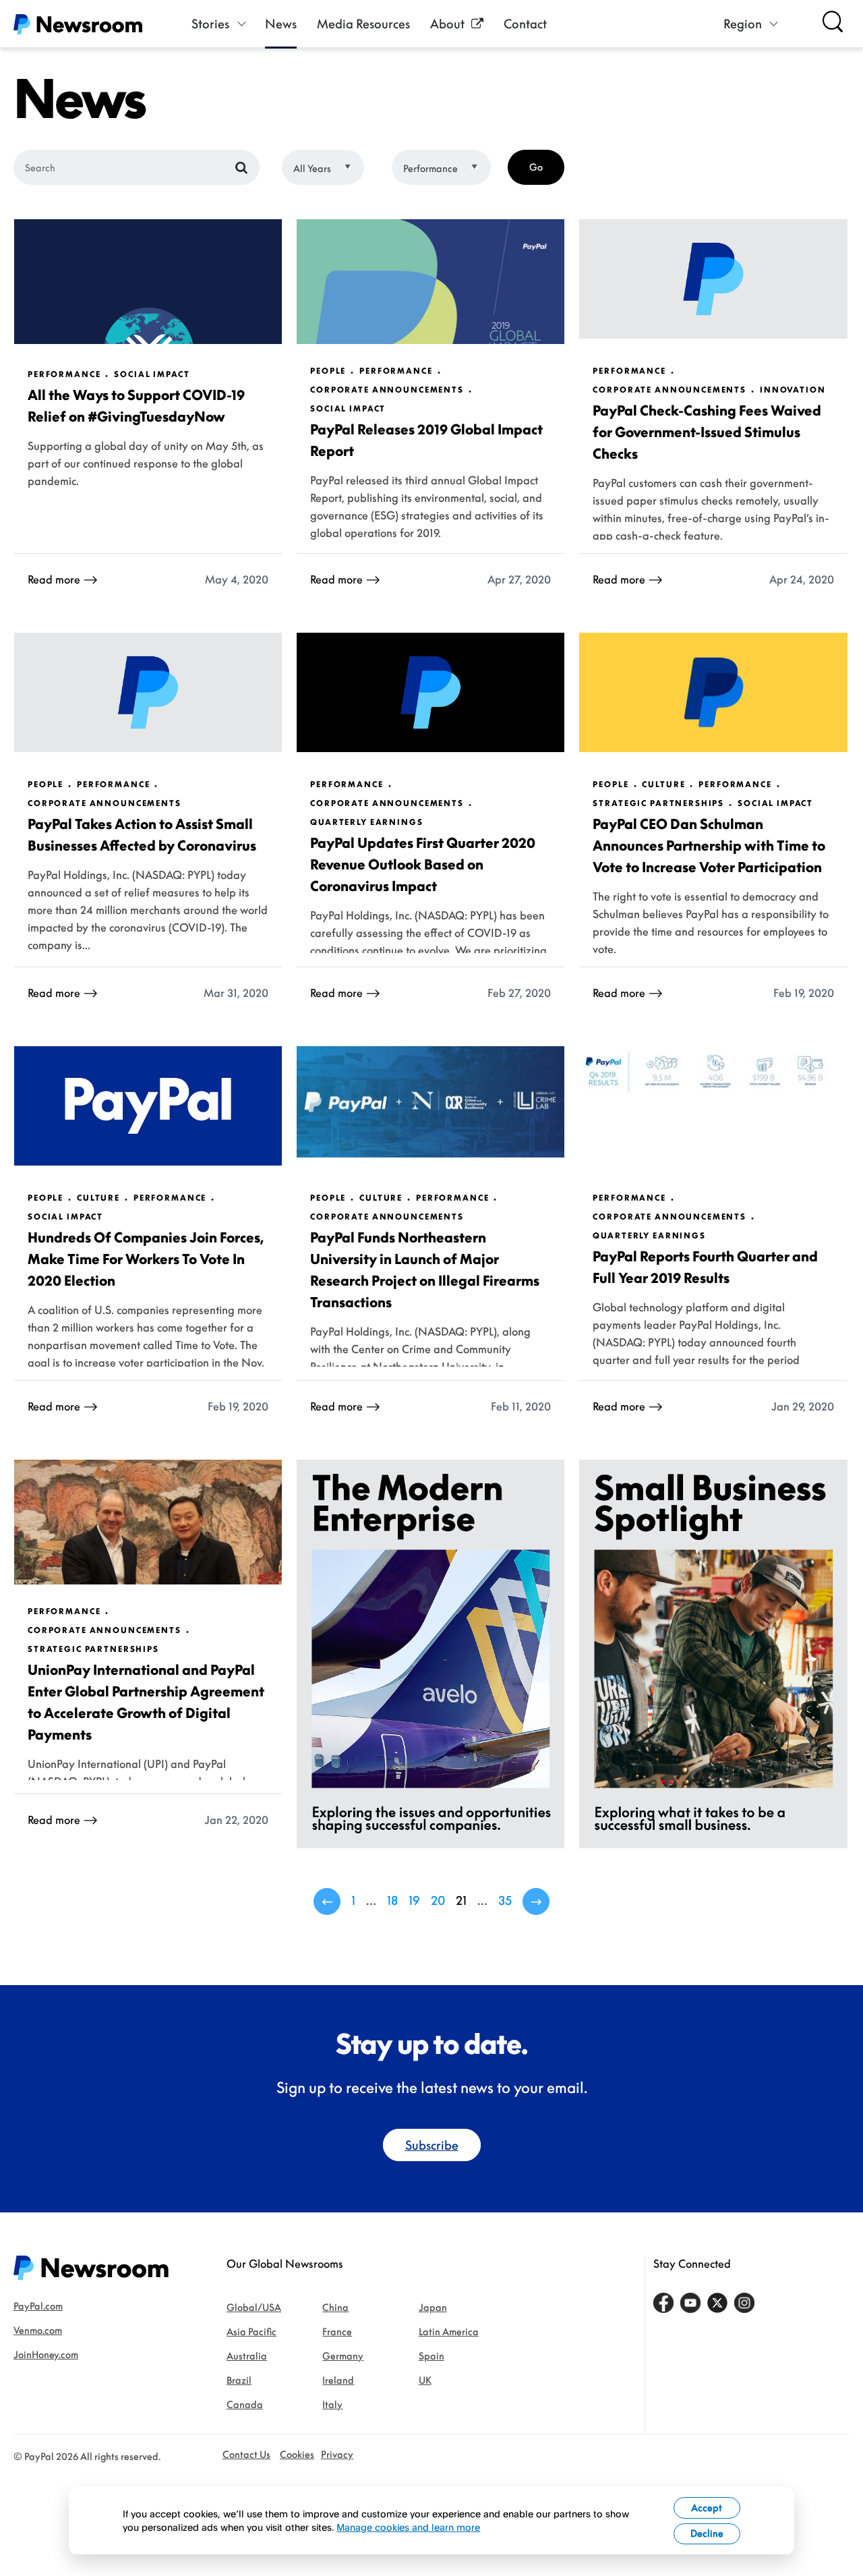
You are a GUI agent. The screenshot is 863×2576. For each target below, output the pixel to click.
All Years (312, 168)
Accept (707, 2508)
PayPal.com (38, 2306)
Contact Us (246, 2454)
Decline (707, 2533)
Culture (663, 784)
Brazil (239, 2380)
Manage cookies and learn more (408, 2527)
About (447, 24)
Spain (431, 2356)
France (337, 2331)
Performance (430, 168)
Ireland (338, 2380)
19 (414, 1900)
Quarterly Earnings (366, 822)
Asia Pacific (251, 2331)
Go (536, 167)
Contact (525, 24)
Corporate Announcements (387, 390)
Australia (247, 2356)
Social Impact (152, 374)
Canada (245, 2404)
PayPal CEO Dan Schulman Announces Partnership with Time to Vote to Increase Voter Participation (709, 845)
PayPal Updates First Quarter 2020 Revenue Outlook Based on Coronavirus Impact (423, 864)
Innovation (793, 390)
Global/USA (254, 2307)
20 (438, 1900)
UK (425, 2380)
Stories (210, 24)
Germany (343, 2356)
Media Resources (363, 24)
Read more (54, 579)
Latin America (449, 2331)
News (281, 24)
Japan (433, 2307)
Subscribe (432, 2145)
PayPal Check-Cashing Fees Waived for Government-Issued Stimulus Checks (707, 432)
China (335, 2307)
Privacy (337, 2454)
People (328, 371)
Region (743, 24)
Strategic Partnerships (658, 803)
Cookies (297, 2454)
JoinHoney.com (46, 2354)
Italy (332, 2404)
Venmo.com (38, 2330)
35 (505, 1900)
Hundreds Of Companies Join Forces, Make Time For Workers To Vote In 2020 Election (146, 1259)
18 (392, 1900)
